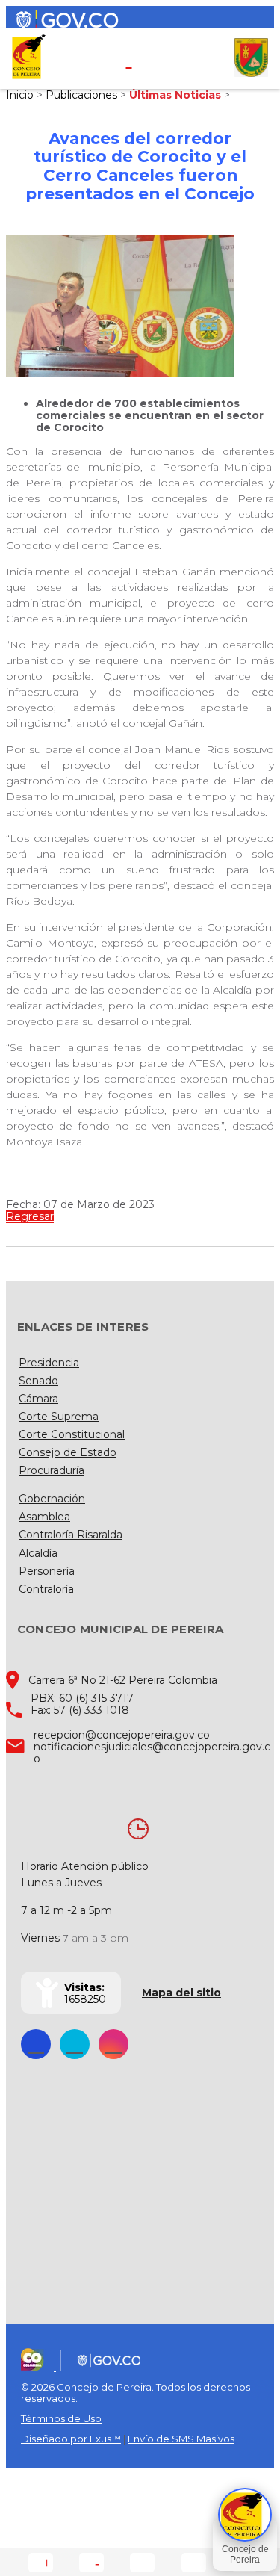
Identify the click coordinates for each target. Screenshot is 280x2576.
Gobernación (52, 1499)
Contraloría (46, 1589)
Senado (38, 1381)
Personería (47, 1571)
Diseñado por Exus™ (71, 2439)
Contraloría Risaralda (71, 1535)
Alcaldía (38, 1553)
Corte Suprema (59, 1417)
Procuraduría (52, 1470)
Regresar (30, 1216)
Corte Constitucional (72, 1434)
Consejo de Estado (68, 1452)
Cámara (38, 1399)
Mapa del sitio (181, 1993)
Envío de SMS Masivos (181, 2439)
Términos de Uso (61, 2418)
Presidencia (49, 1363)
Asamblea (44, 1517)
